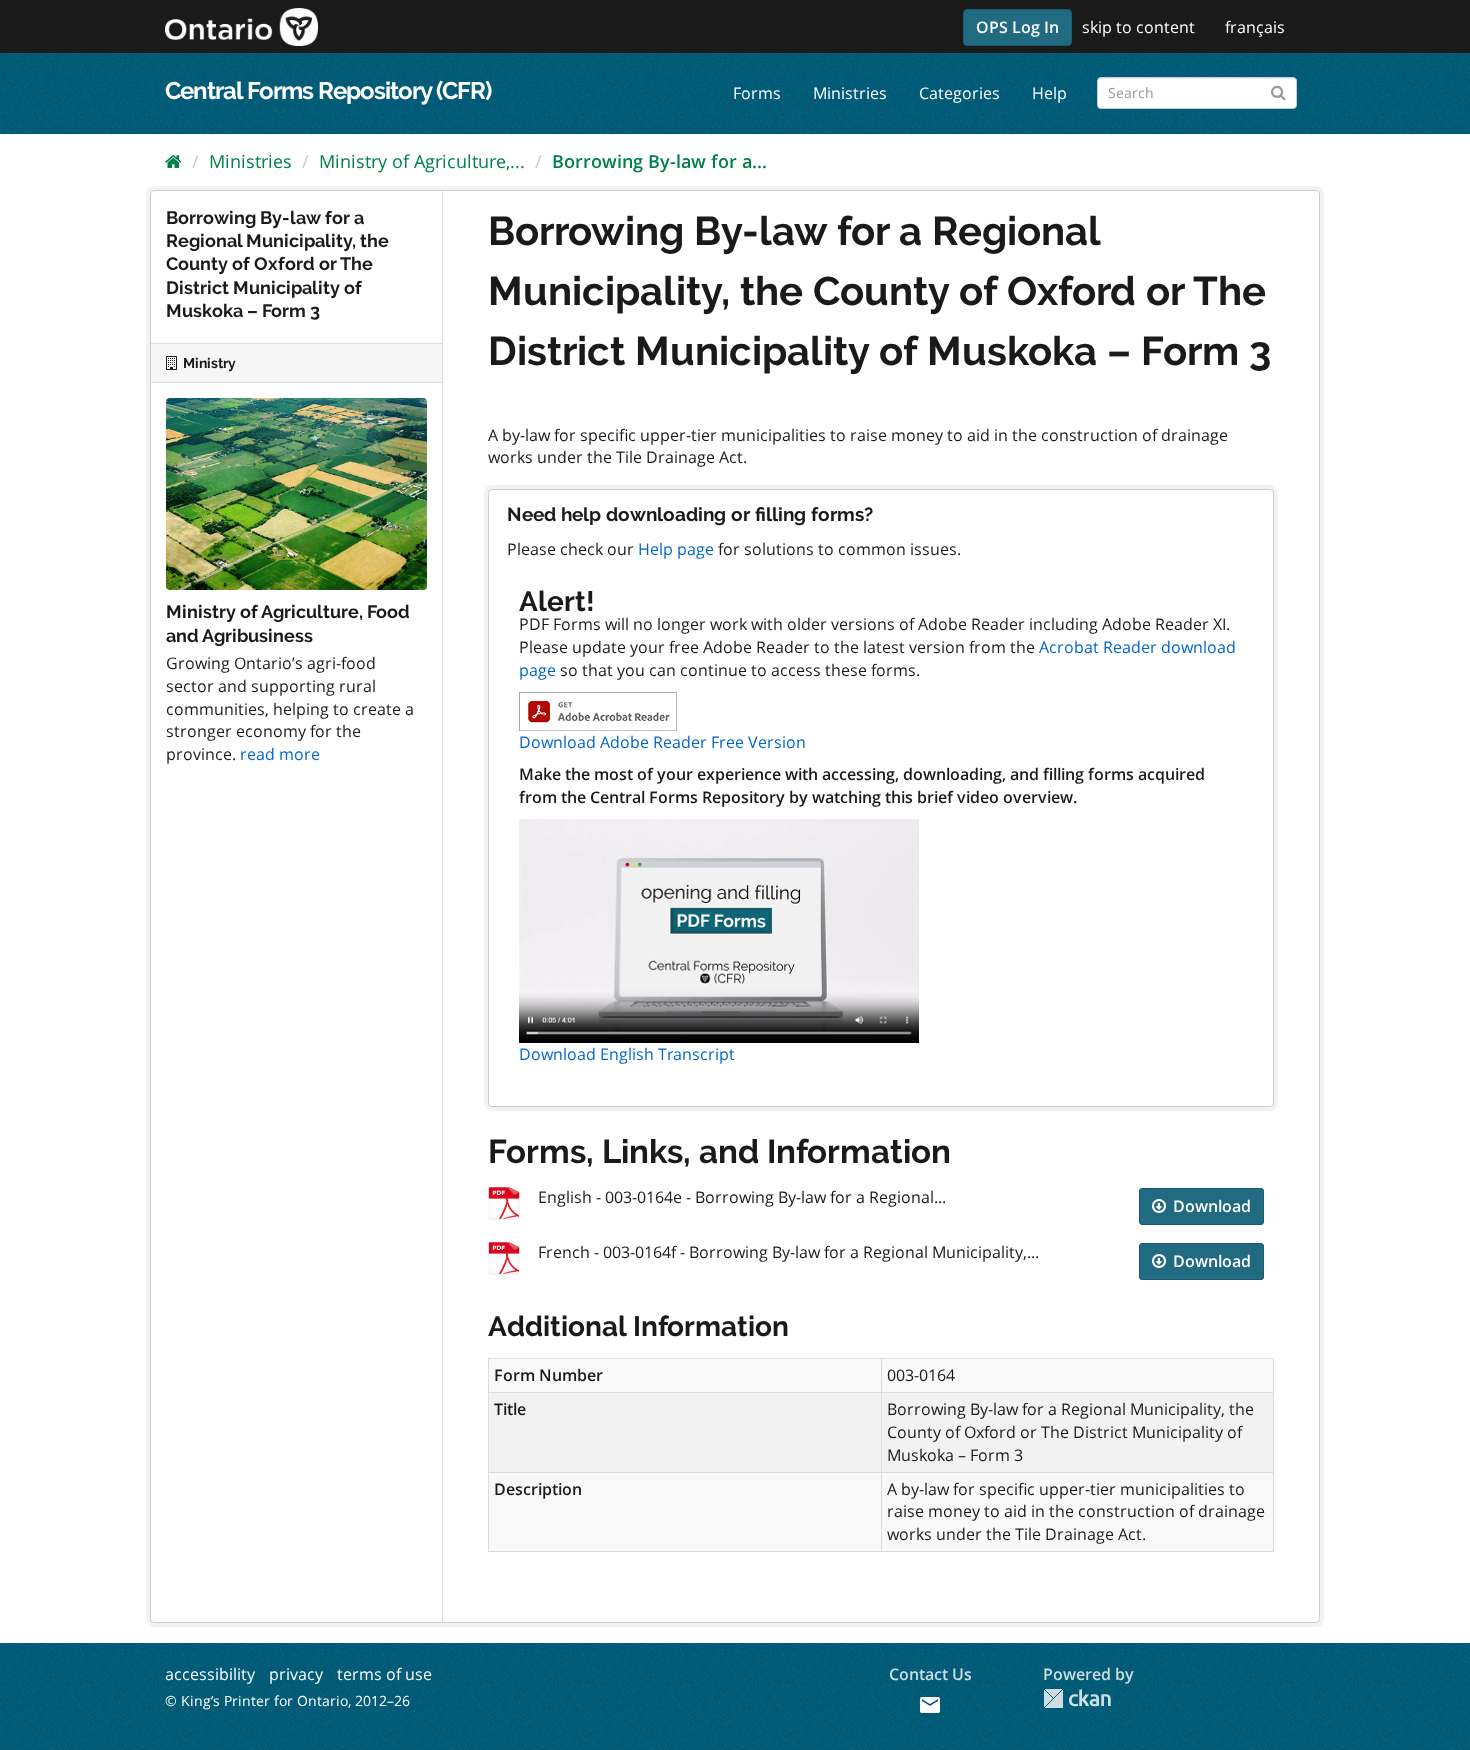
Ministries (850, 93)
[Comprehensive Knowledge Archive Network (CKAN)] (1077, 1698)
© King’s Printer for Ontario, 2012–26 (287, 1700)
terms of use (384, 1674)
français (1255, 27)
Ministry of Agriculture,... (422, 161)
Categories (959, 93)
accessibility (210, 1674)
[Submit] (1278, 89)
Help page (676, 549)
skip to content (1138, 27)
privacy (296, 1674)
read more (280, 754)
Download (1210, 1206)
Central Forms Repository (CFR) (328, 90)
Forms (757, 93)
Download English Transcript (627, 1054)
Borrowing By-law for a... (659, 161)
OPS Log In (1017, 27)
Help (1049, 93)
